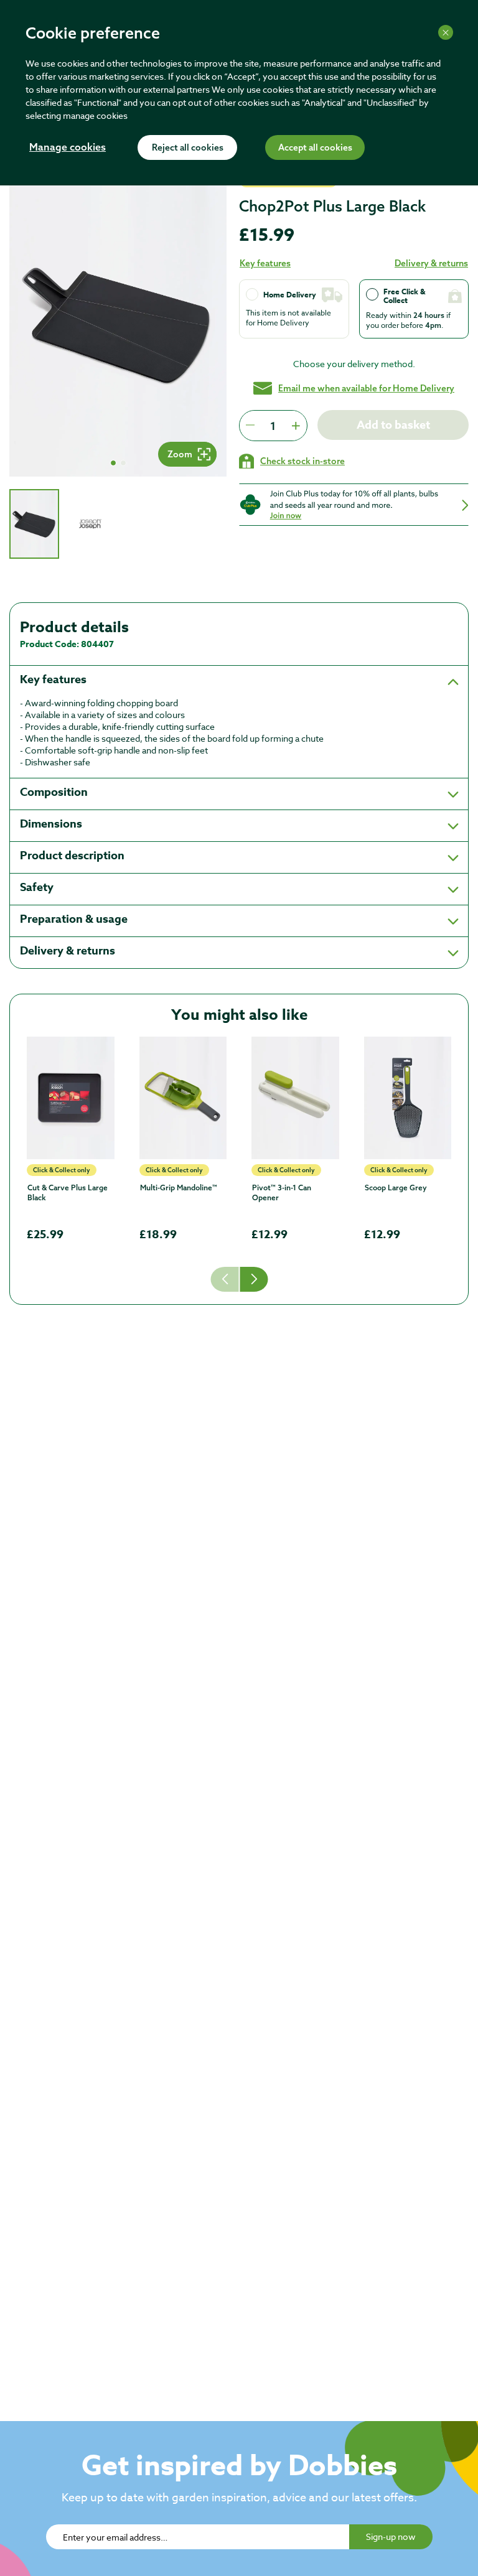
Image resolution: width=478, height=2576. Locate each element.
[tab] (34, 524)
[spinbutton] (273, 426)
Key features (265, 263)
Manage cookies (68, 148)
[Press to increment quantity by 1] (296, 426)
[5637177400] (71, 1098)
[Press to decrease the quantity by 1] (250, 426)
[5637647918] (183, 1098)
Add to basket (393, 425)
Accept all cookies (315, 148)
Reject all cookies (188, 148)
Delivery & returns (431, 263)
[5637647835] (295, 1098)
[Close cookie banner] (446, 32)
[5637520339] (408, 1098)
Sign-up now (391, 2536)
